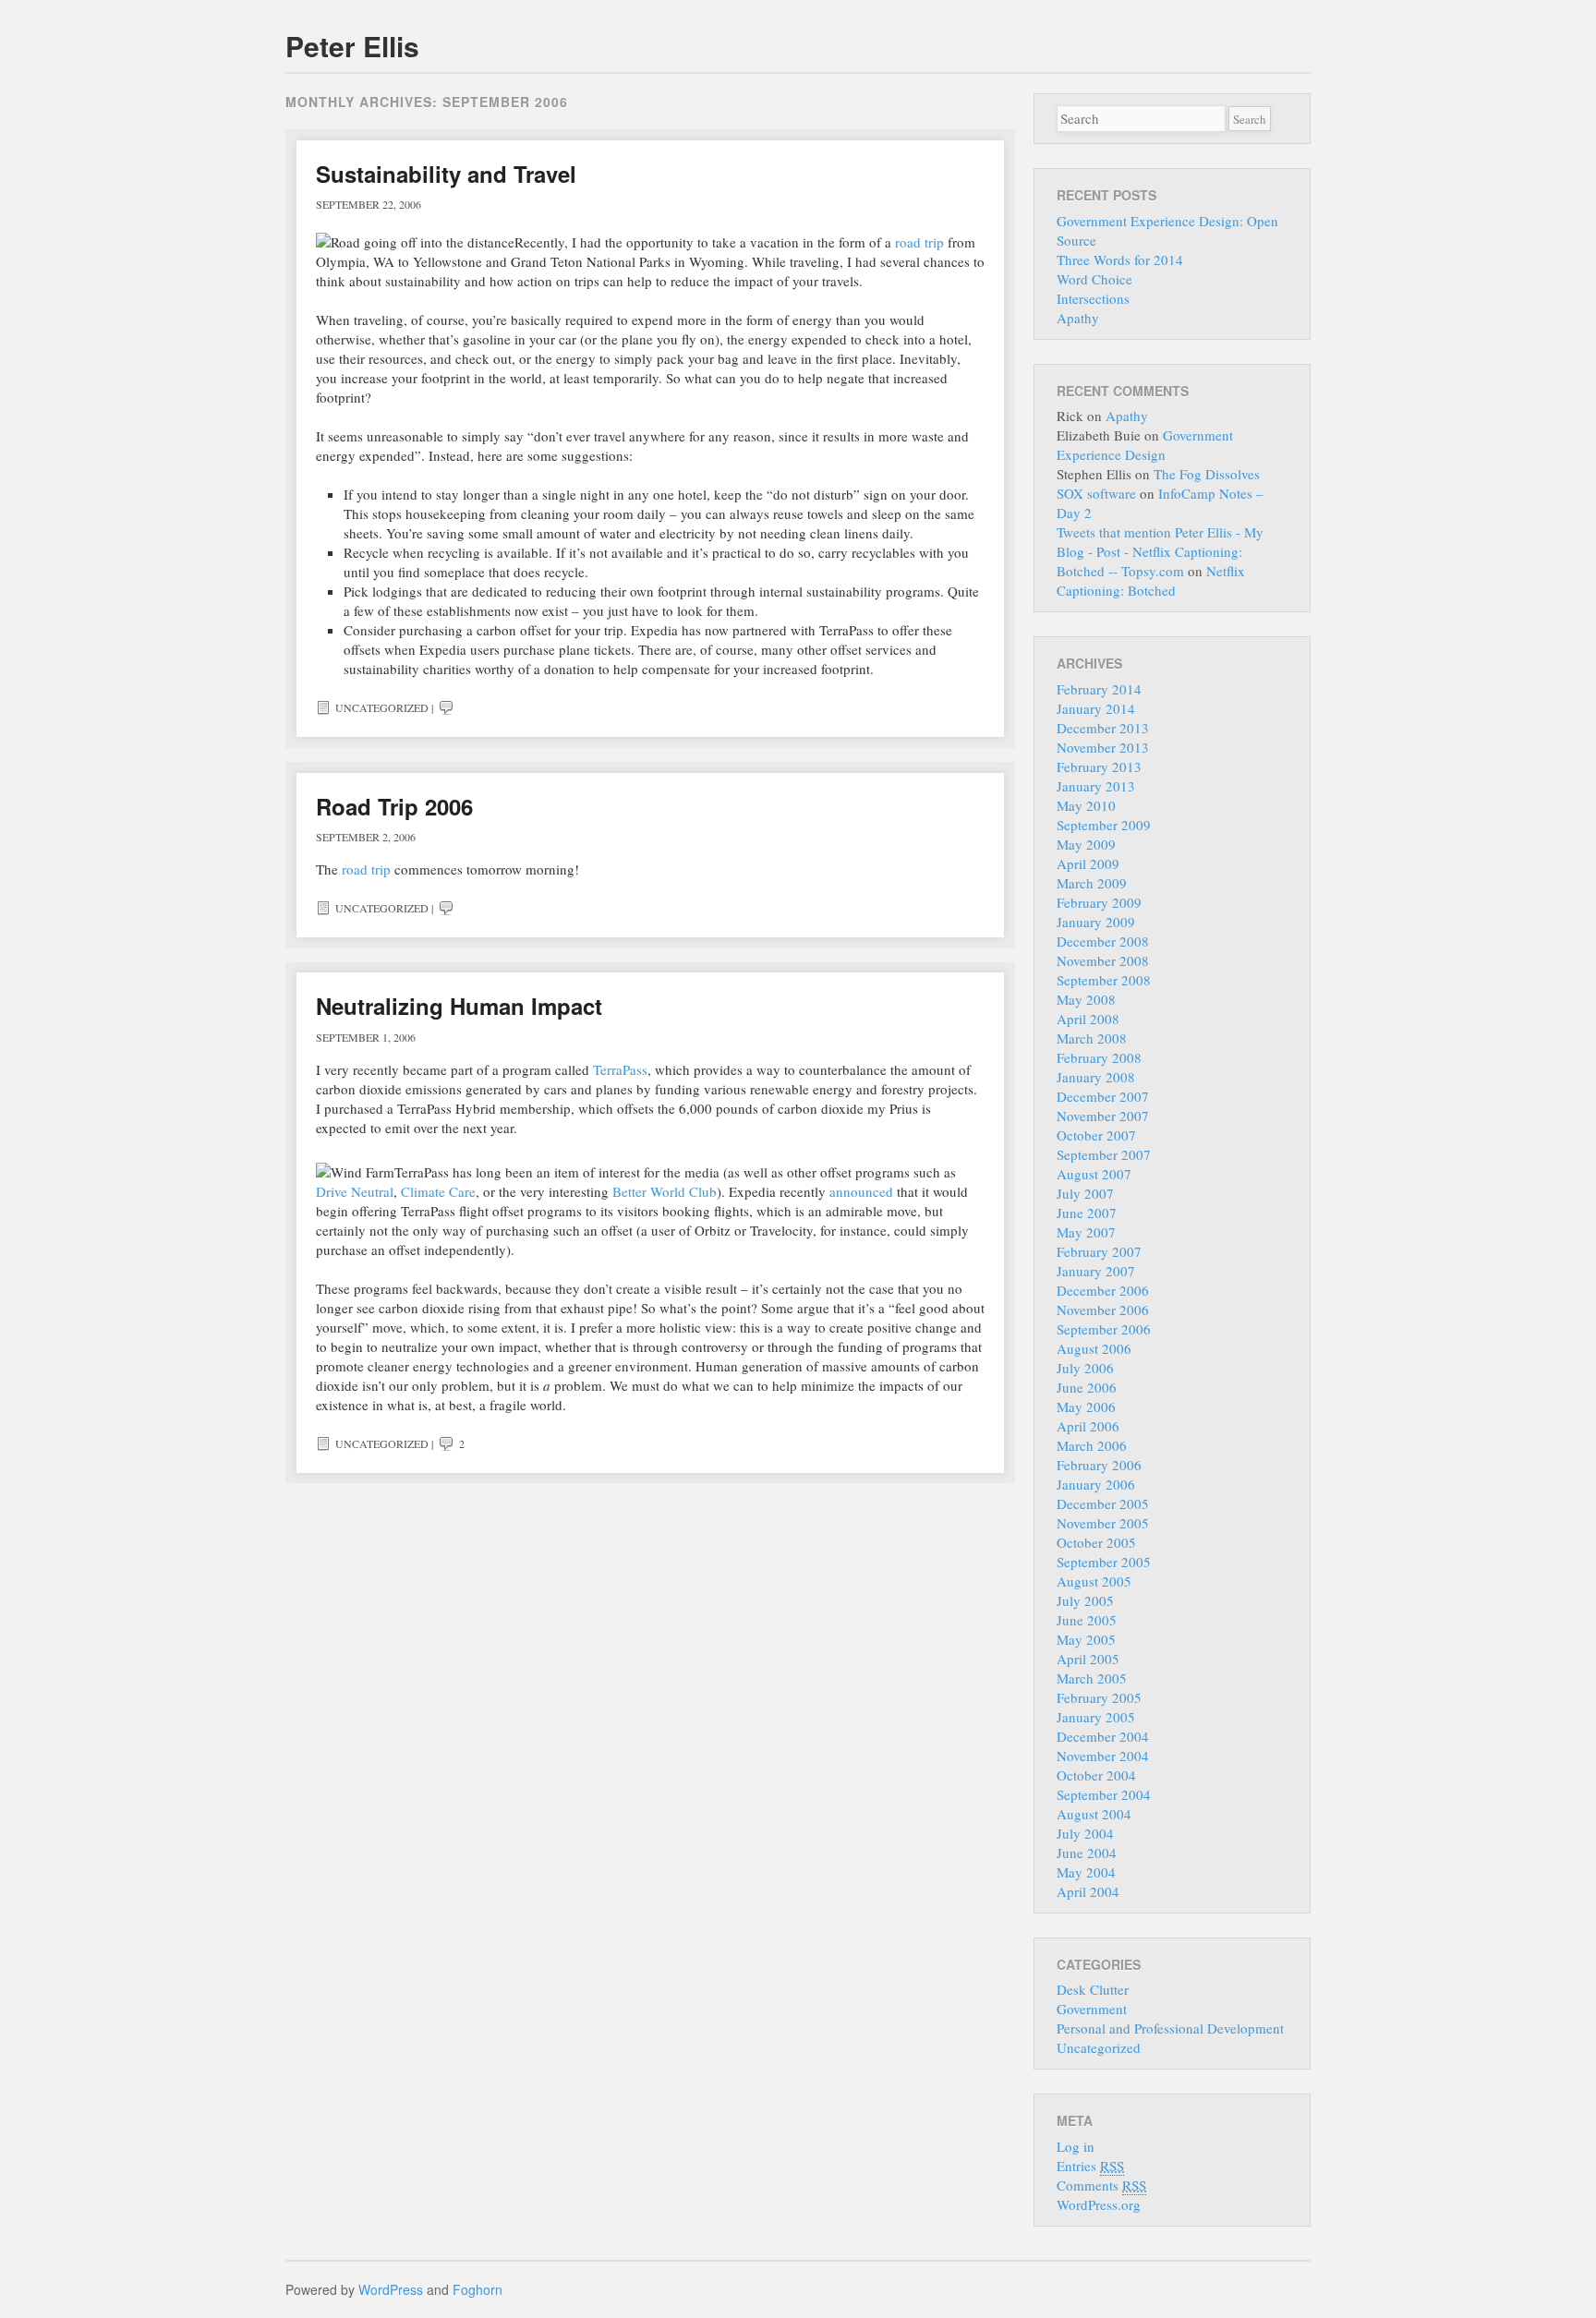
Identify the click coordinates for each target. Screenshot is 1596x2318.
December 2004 (1103, 1736)
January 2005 (1096, 1717)
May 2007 (1086, 1232)
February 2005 (1099, 1697)
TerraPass (620, 1069)
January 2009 (1096, 922)
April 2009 (1088, 863)
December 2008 (1103, 941)
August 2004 (1094, 1814)
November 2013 (1103, 747)
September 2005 (1104, 1562)
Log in (1076, 2146)
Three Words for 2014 (1120, 260)
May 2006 (1086, 1406)
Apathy (1078, 318)
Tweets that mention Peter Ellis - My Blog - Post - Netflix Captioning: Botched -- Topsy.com (1160, 551)
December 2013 (1103, 728)
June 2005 (1087, 1620)
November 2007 (1103, 1116)
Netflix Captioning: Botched (1151, 580)
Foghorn (478, 2289)
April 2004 (1088, 1891)
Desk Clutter (1093, 1989)
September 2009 (1104, 825)
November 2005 (1103, 1523)
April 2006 (1088, 1426)
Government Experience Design (1145, 445)
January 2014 (1096, 708)
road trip (919, 242)
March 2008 (1092, 1038)
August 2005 (1094, 1581)
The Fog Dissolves (1207, 474)
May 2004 (1086, 1872)
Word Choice (1094, 279)
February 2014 (1099, 689)
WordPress (391, 2289)
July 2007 (1085, 1193)
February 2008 (1099, 1057)
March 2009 (1092, 883)
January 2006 (1096, 1484)
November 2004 (1103, 1756)
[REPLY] (446, 707)
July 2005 (1085, 1600)
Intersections (1093, 298)
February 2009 (1099, 902)
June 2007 (1087, 1213)
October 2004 (1096, 1775)
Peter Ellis (352, 46)
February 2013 (1099, 767)
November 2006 (1103, 1310)
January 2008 (1096, 1077)
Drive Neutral (355, 1191)
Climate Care (438, 1191)
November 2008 (1103, 960)
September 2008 (1104, 980)
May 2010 (1086, 805)
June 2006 (1087, 1387)
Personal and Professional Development (1170, 2028)
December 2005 (1103, 1503)
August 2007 (1094, 1174)
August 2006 (1094, 1348)
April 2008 (1088, 1019)
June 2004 (1087, 1853)
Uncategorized (382, 707)
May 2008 (1086, 999)
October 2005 (1096, 1542)
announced (861, 1191)
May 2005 (1086, 1639)
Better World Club (665, 1191)
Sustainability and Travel (446, 174)
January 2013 (1096, 786)
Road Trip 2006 (394, 806)
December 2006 (1103, 1290)
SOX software (1096, 493)
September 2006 (1104, 1329)
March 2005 (1092, 1678)
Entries (1090, 2166)
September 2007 (1104, 1154)
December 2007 (1103, 1096)
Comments (1101, 2185)
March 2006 (1092, 1445)
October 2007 (1096, 1135)
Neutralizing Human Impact (459, 1006)
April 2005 (1088, 1659)
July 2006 (1085, 1368)
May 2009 (1086, 844)
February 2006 (1099, 1465)
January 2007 (1096, 1271)
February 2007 (1099, 1251)
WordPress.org (1099, 2204)
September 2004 (1104, 1794)
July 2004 (1085, 1833)
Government (1092, 2009)
